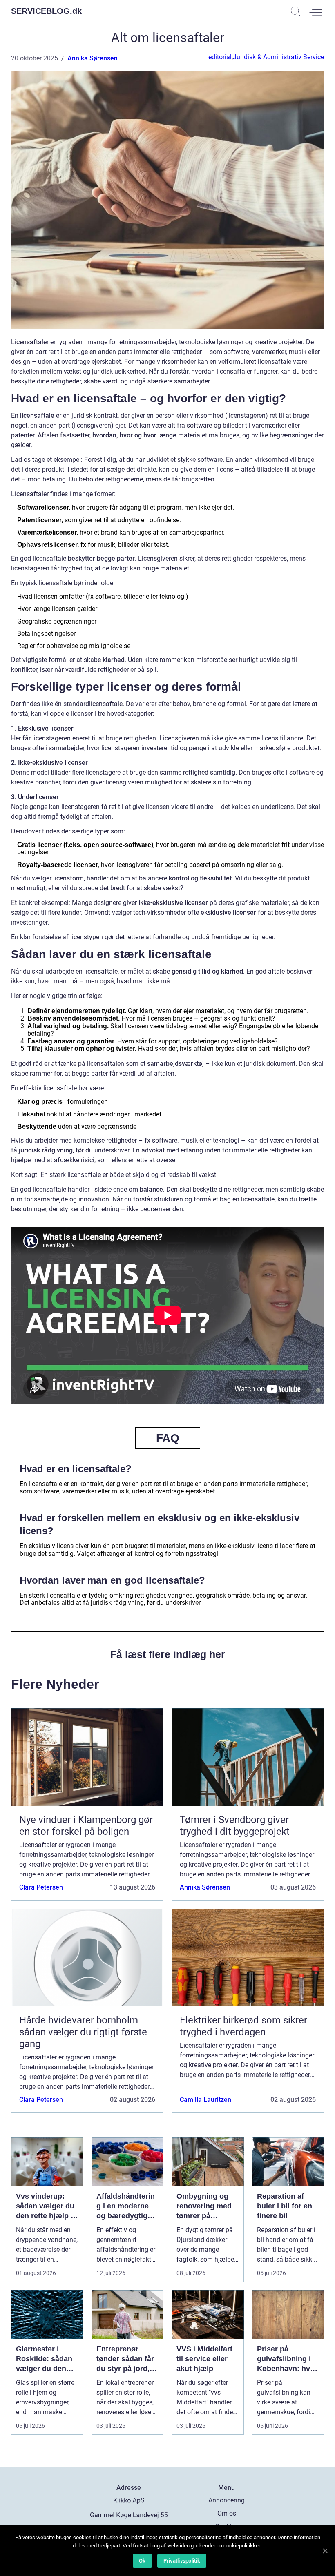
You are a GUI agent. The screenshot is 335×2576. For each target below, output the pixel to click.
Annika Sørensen (93, 58)
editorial (220, 57)
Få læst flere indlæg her (168, 1654)
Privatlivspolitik (182, 2561)
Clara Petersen (41, 1887)
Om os (227, 2513)
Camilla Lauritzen (205, 2100)
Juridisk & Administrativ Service (278, 57)
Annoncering (227, 2500)
